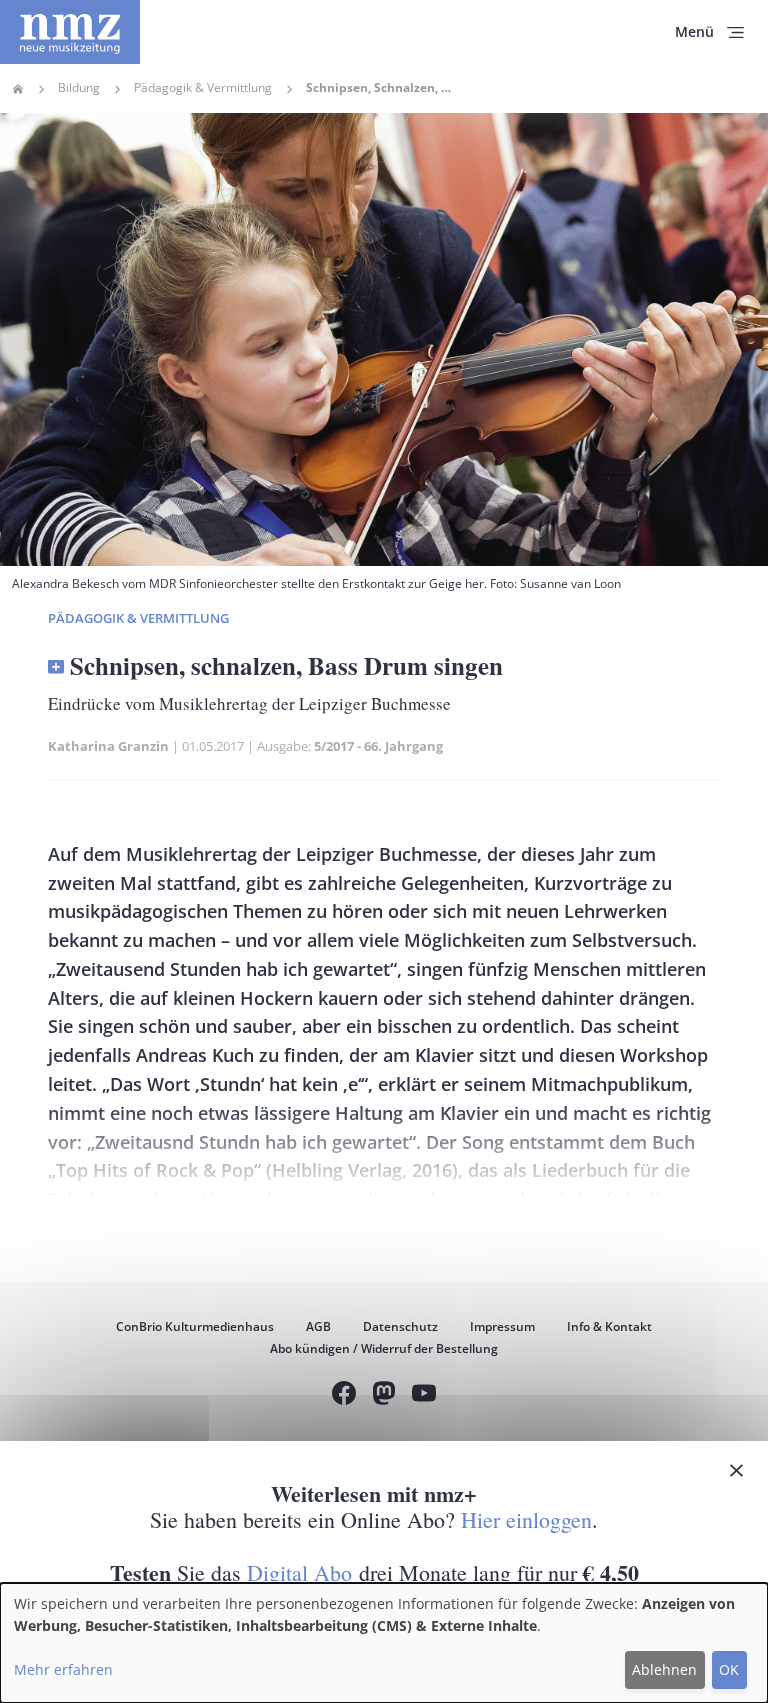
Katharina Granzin (108, 746)
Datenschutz (400, 1326)
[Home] (70, 32)
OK (729, 1669)
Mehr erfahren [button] (63, 1669)
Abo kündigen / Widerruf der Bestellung (384, 1348)
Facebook (344, 1396)
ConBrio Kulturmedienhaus (195, 1326)
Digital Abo (299, 1572)
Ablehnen (664, 1669)
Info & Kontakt (609, 1326)
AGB (318, 1326)
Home (18, 89)
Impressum (502, 1326)
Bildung (79, 88)
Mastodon (384, 1396)
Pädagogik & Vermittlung (203, 88)
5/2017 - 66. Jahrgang (378, 746)
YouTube (424, 1396)
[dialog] (384, 1643)
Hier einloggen (526, 1519)
